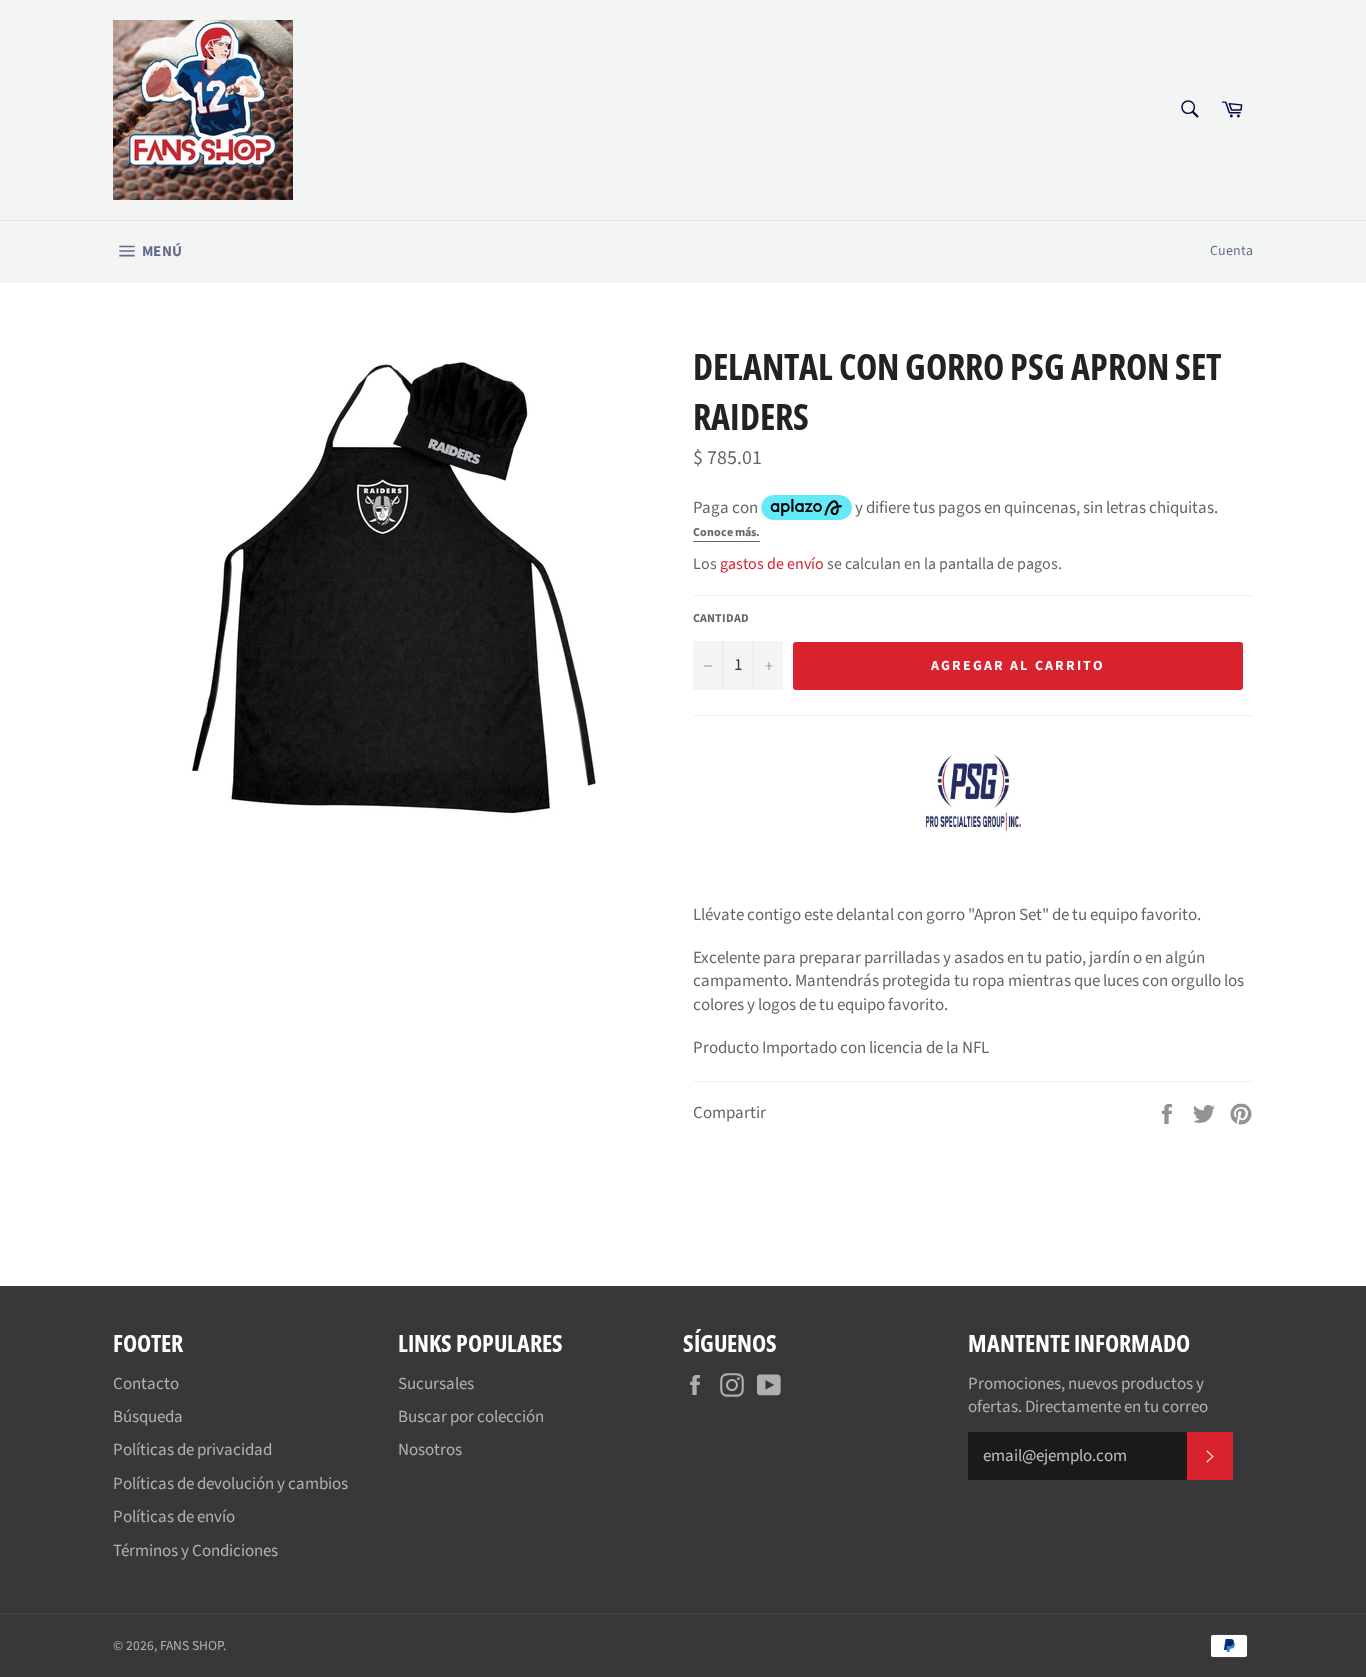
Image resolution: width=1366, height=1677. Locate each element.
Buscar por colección (471, 1417)
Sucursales (436, 1384)
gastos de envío (772, 564)
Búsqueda (148, 1417)
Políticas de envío (174, 1517)
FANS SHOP (191, 1645)
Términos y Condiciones (195, 1551)
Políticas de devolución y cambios (230, 1484)
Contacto (146, 1384)
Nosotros (430, 1450)
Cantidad (721, 619)
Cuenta (1231, 251)
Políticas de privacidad (192, 1450)
